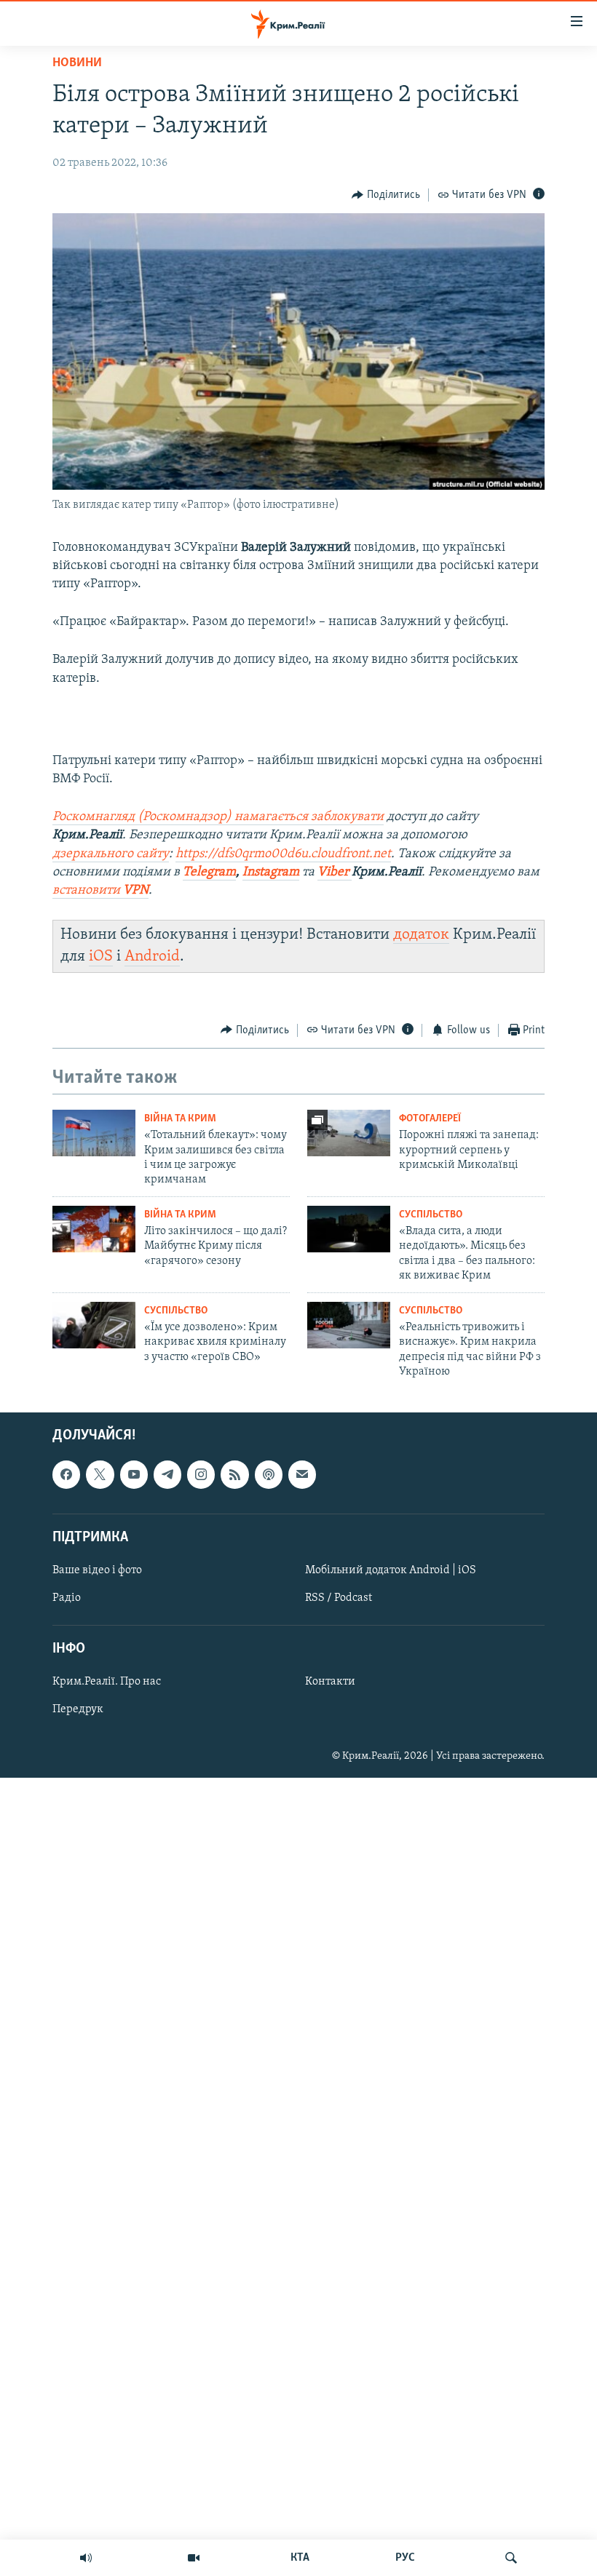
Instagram (271, 872)
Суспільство (431, 1215)
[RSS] (234, 1475)
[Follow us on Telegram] (167, 1475)
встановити (100, 891)
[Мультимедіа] (194, 2558)
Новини (77, 63)
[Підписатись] (302, 1475)
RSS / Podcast (339, 1598)
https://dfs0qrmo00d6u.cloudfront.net (283, 854)
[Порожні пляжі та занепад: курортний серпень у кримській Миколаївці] (349, 1133)
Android (152, 957)
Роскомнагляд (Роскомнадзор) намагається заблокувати (218, 817)
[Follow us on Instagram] (201, 1475)
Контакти (330, 1682)
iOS (101, 957)
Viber (335, 872)
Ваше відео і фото (97, 1570)
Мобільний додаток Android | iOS (391, 1570)
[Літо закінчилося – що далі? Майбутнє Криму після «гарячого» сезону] (94, 1229)
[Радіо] (86, 2558)
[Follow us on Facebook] (66, 1475)
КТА (300, 2558)
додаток (421, 935)
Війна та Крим (180, 1119)
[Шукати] (511, 2558)
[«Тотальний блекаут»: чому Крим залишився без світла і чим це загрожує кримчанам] (94, 1133)
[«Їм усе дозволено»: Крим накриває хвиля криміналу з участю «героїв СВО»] (94, 1325)
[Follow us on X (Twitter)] (100, 1475)
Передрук (78, 1710)
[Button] (386, 195)
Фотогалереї (430, 1119)
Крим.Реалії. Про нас (107, 1682)
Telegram (209, 872)
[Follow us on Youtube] (134, 1475)
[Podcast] (269, 1475)
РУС (405, 2558)
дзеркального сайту (111, 854)
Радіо (67, 1598)
